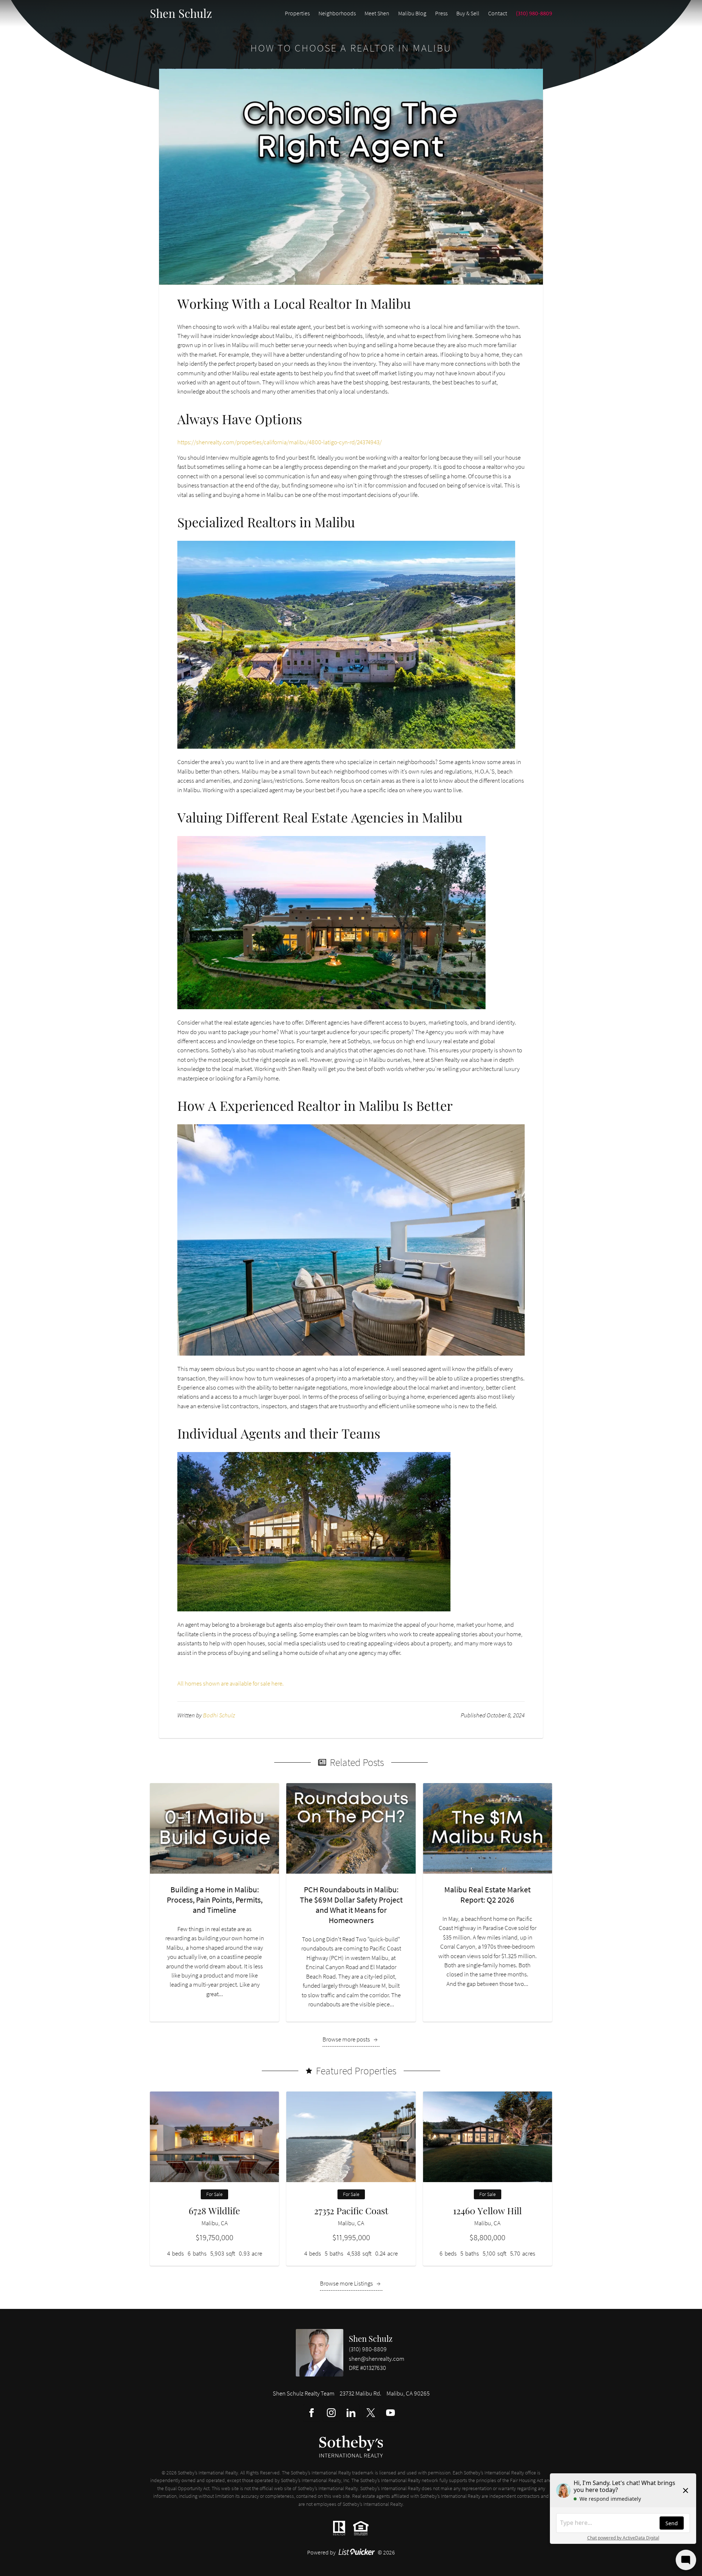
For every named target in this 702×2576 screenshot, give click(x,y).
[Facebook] (312, 2413)
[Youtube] (390, 2413)
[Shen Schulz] (320, 2353)
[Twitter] (371, 2413)
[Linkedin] (351, 2413)
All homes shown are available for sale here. (231, 1683)
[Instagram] (331, 2413)
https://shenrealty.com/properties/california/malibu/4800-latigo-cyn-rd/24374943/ (280, 442)
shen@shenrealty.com (377, 2359)
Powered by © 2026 (351, 2552)
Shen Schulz (371, 2338)
